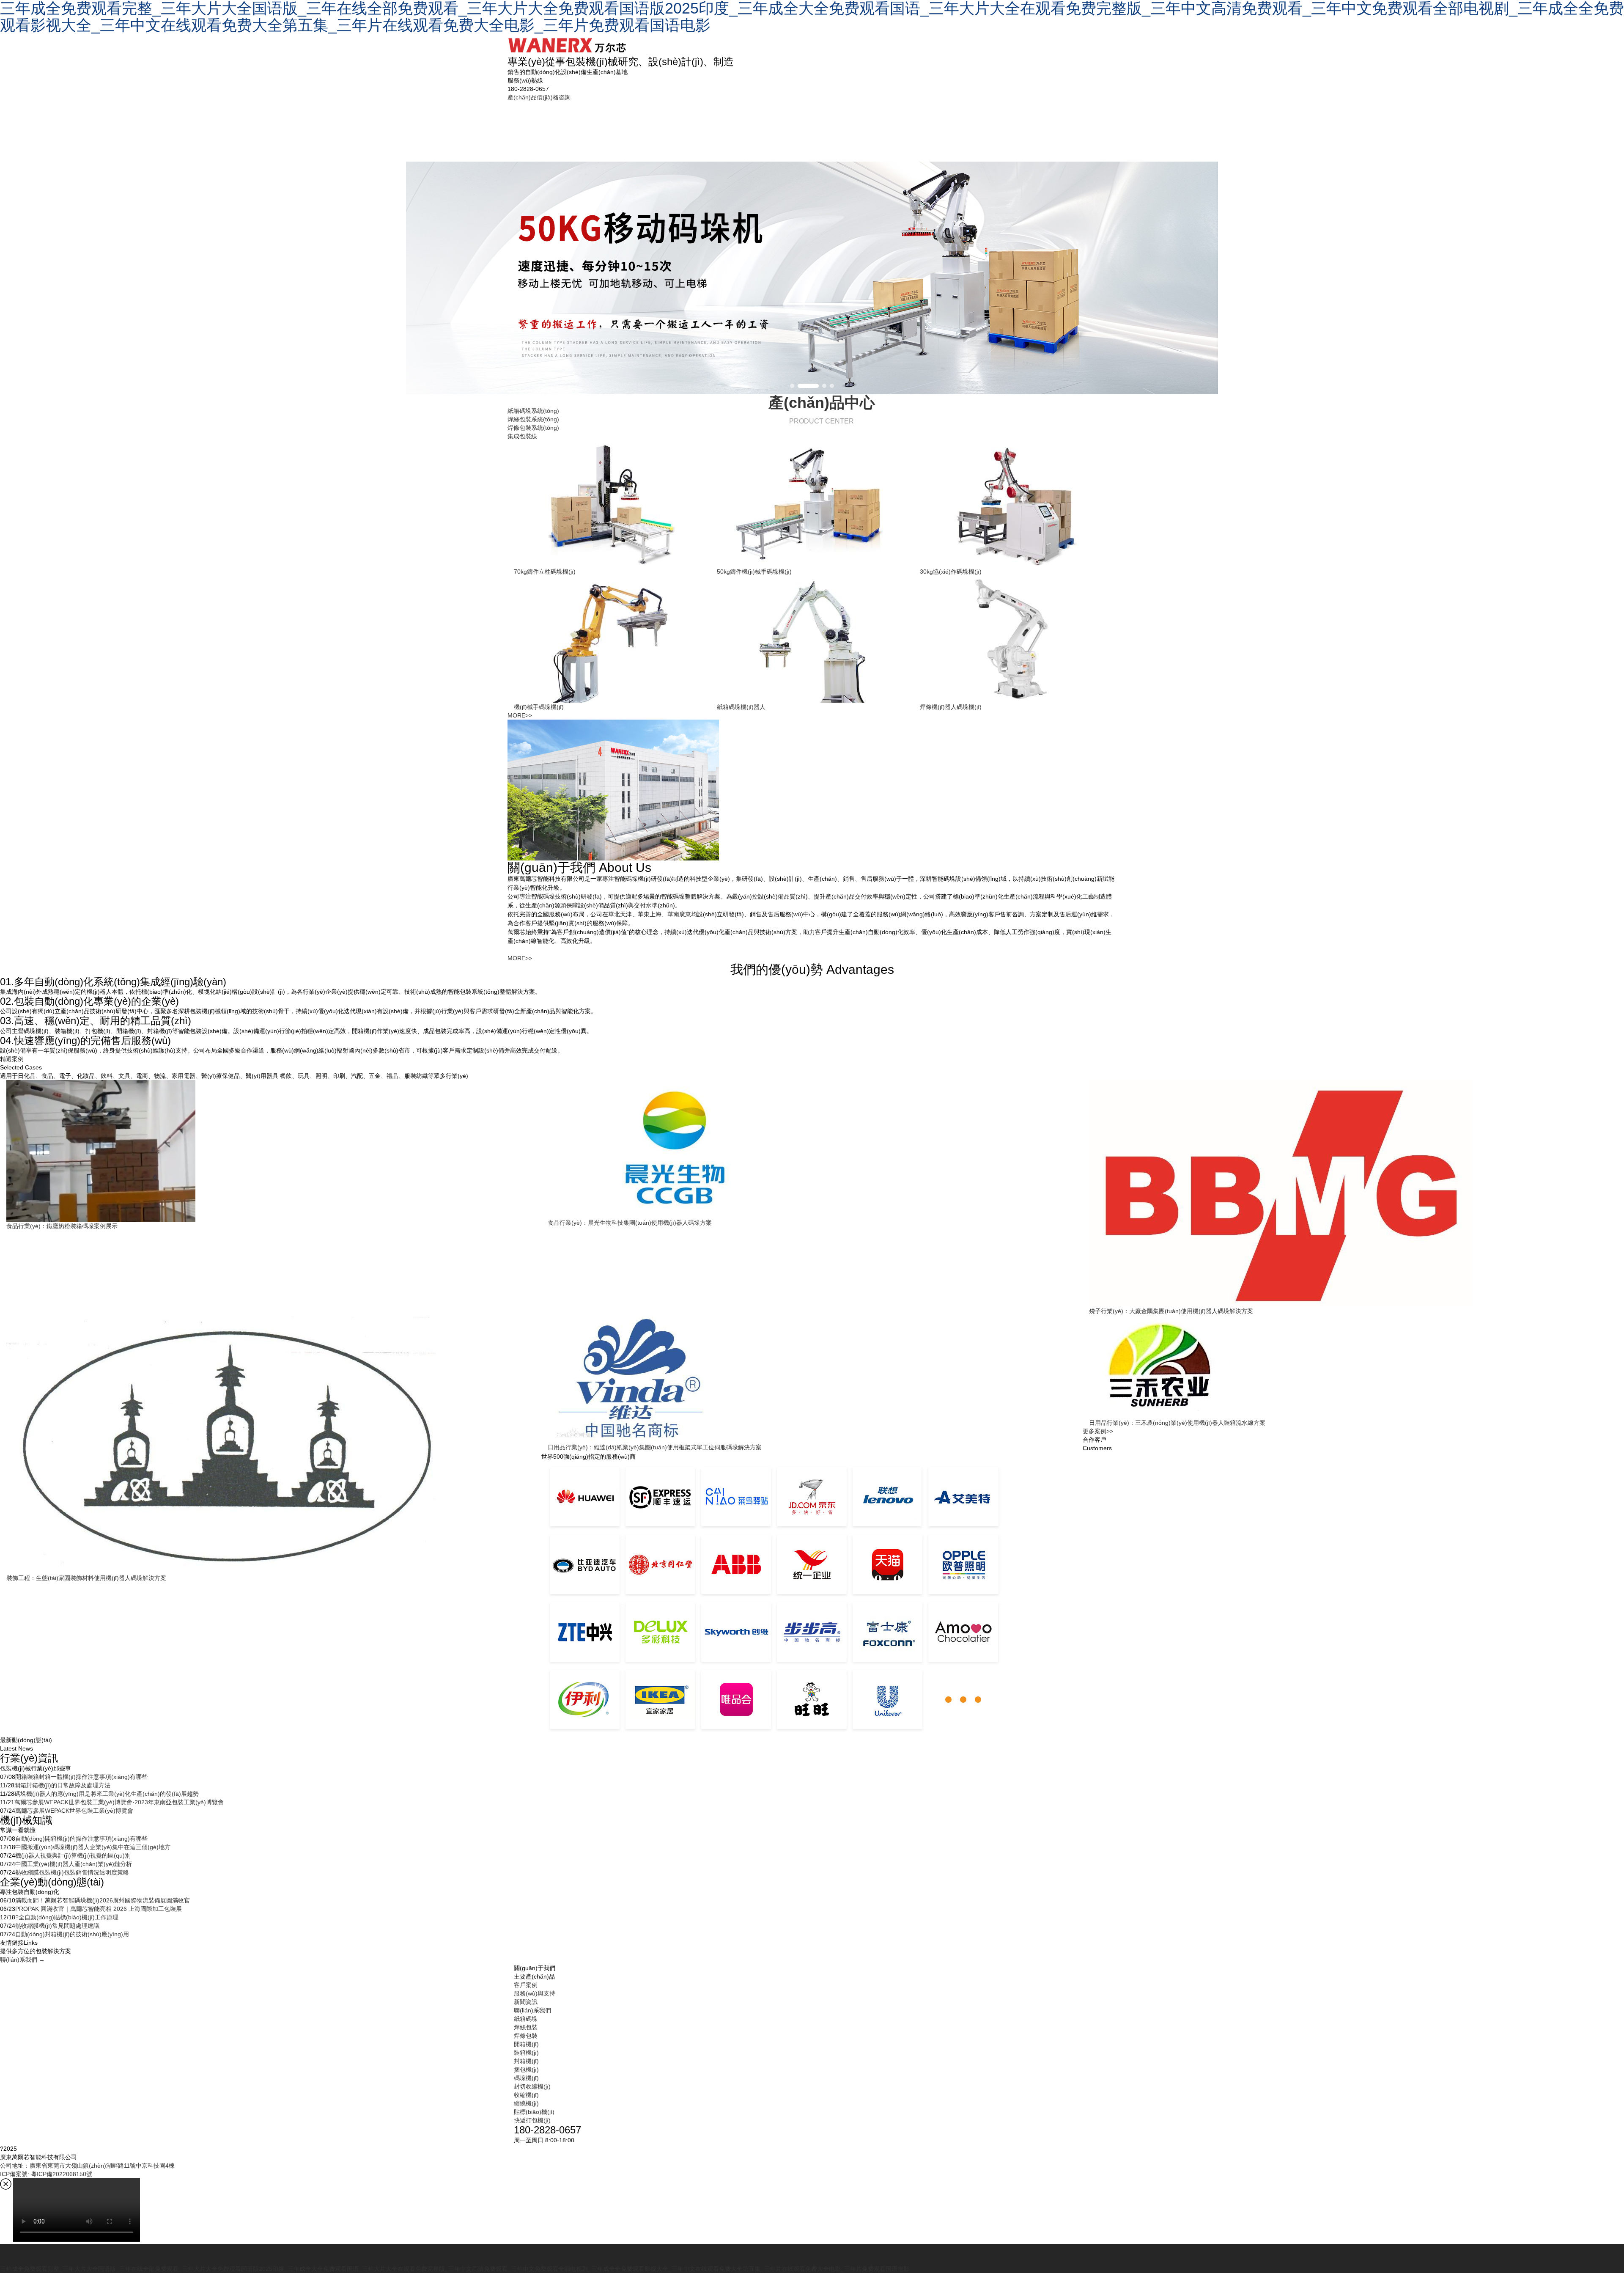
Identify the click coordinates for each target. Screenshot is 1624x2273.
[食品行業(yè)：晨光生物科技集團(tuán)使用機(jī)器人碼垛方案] (812, 1149)
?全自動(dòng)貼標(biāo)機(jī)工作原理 (67, 1917)
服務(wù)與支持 (934, 127)
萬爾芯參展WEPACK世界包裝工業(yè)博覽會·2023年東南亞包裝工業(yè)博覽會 (119, 1802)
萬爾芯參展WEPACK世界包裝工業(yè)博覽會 (74, 1811)
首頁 (538, 122)
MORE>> (520, 715)
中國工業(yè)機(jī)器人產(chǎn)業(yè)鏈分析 (74, 1864)
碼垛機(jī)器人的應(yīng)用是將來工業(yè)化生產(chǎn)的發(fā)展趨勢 (107, 1794)
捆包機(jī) (526, 2070)
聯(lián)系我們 (1078, 127)
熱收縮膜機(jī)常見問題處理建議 (57, 1926)
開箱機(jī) (526, 2044)
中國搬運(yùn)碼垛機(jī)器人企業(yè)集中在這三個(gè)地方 (93, 1847)
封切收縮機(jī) (532, 2086)
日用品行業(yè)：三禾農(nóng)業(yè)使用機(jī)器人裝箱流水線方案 (1177, 1423)
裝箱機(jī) (526, 2053)
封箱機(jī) (526, 2061)
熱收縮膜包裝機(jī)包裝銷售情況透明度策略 (72, 1872)
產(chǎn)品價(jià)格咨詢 (539, 97)
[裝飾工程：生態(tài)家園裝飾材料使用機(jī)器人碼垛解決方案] (271, 1444)
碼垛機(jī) (526, 2078)
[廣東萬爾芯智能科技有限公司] (567, 42)
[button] (792, 386)
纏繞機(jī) (526, 2103)
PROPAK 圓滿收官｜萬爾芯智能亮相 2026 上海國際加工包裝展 (99, 1909)
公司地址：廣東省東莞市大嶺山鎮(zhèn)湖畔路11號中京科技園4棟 (87, 2166)
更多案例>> (1098, 1431)
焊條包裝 (734, 131)
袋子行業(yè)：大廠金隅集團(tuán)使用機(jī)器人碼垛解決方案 (1171, 1311)
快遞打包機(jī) (532, 2120)
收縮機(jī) (526, 2095)
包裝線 (798, 127)
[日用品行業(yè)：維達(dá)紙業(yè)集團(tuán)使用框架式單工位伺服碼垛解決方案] (812, 1379)
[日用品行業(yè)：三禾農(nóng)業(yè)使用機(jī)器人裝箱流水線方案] (1353, 1367)
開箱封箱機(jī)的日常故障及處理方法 (62, 1785)
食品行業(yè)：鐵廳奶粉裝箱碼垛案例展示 (62, 1226)
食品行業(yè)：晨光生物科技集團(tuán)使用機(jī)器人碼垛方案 (630, 1223)
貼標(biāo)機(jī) (534, 2112)
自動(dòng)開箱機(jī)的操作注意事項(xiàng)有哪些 (81, 1839)
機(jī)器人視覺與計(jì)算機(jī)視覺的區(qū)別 (73, 1855)
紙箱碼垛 (602, 131)
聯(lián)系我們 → (22, 1960)
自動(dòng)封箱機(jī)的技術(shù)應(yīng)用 (72, 1934)
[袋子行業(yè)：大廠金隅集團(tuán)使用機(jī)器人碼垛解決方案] (1353, 1193)
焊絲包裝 (668, 131)
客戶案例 (861, 131)
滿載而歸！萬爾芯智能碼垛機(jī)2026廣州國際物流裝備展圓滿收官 (103, 1900)
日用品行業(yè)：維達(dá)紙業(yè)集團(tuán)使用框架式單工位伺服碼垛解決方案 (655, 1447)
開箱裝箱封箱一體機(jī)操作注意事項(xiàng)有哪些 (81, 1777)
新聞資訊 (1007, 131)
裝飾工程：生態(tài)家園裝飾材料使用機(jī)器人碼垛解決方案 (86, 1578)
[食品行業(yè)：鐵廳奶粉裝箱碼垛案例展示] (271, 1151)
